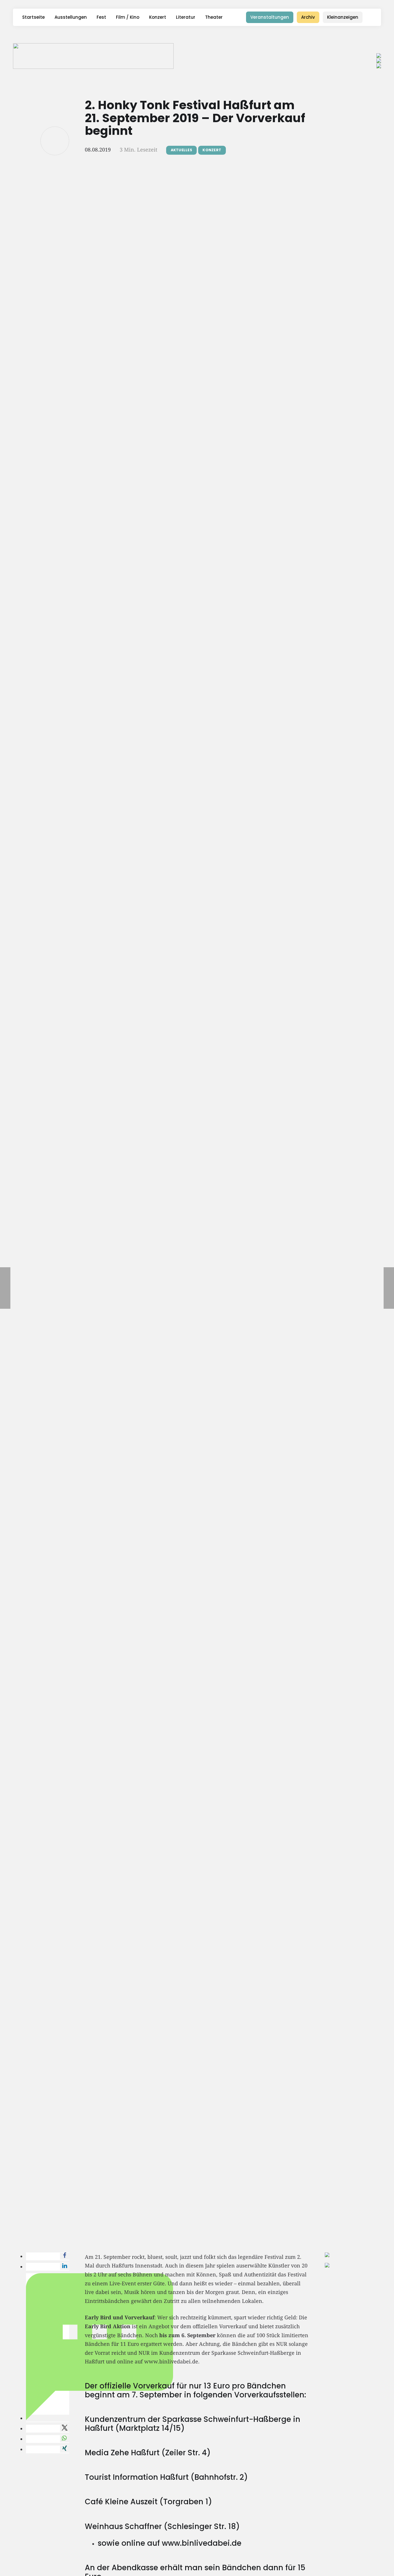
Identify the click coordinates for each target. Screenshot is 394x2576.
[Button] (55, 141)
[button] (373, 17)
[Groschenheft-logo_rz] (93, 56)
